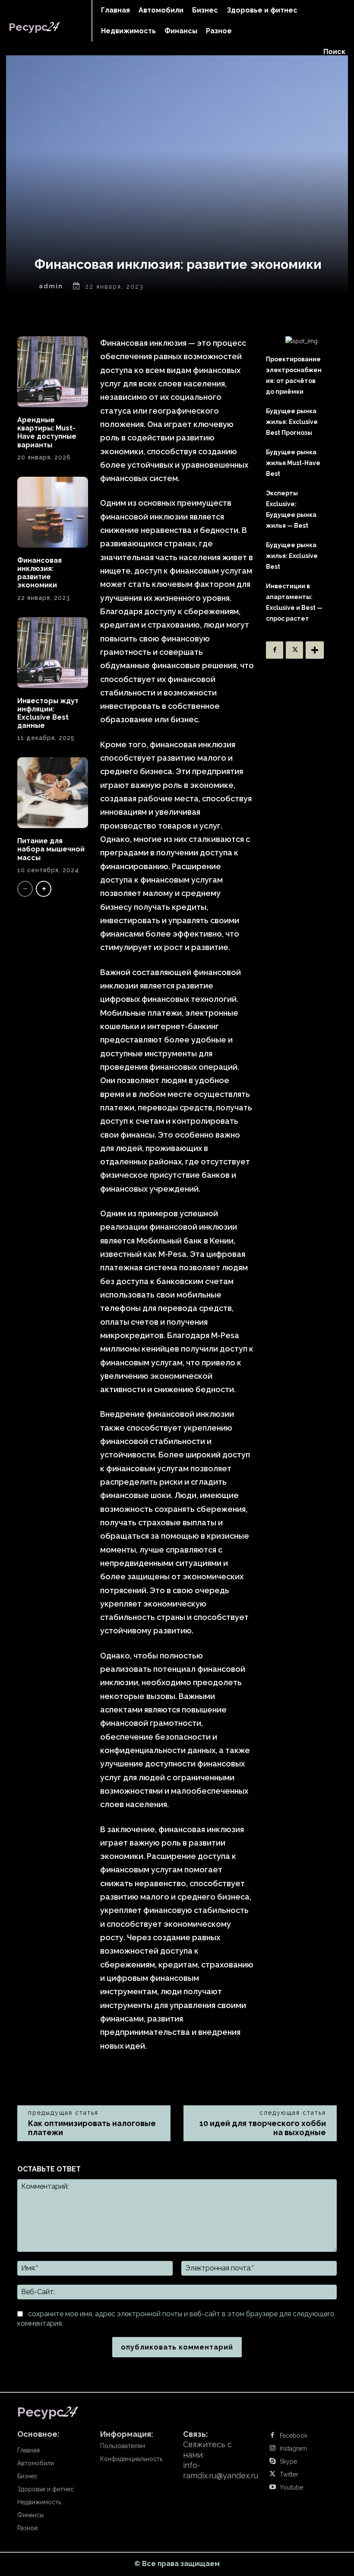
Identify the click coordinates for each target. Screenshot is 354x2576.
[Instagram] (272, 2448)
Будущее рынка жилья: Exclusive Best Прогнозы (292, 422)
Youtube (291, 2487)
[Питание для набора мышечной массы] (53, 793)
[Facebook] (275, 650)
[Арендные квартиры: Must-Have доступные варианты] (53, 372)
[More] (315, 650)
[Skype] (272, 2461)
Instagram (293, 2448)
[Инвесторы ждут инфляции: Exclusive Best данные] (53, 653)
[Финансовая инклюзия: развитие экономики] (53, 512)
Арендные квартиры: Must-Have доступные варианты (47, 432)
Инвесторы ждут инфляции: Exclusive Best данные (48, 713)
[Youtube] (272, 2487)
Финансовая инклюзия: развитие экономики (40, 573)
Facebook (294, 2436)
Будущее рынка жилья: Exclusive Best (292, 556)
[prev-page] (25, 889)
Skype (288, 2461)
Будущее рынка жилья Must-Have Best (293, 463)
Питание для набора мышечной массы (51, 849)
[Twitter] (294, 650)
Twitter (289, 2474)
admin (51, 286)
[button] (334, 52)
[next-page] (44, 889)
